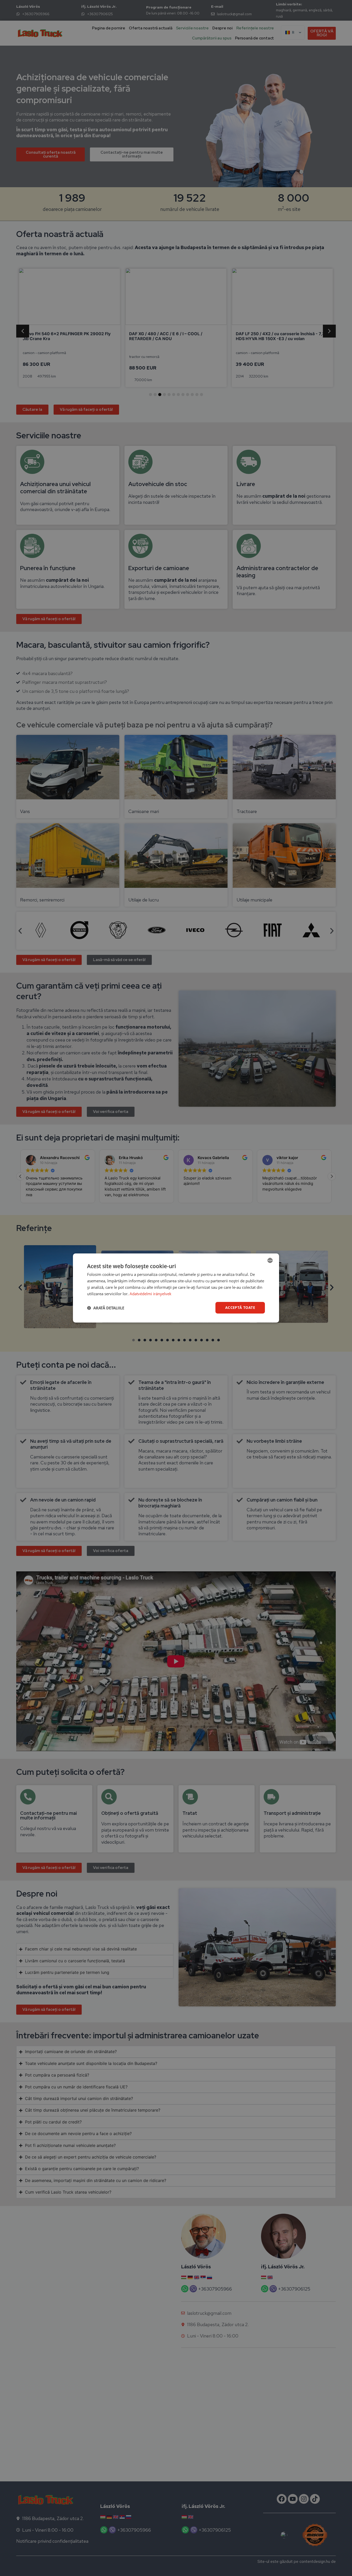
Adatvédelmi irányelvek (150, 1294)
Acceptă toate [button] (240, 1307)
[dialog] (176, 1288)
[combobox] (270, 1260)
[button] (106, 1308)
